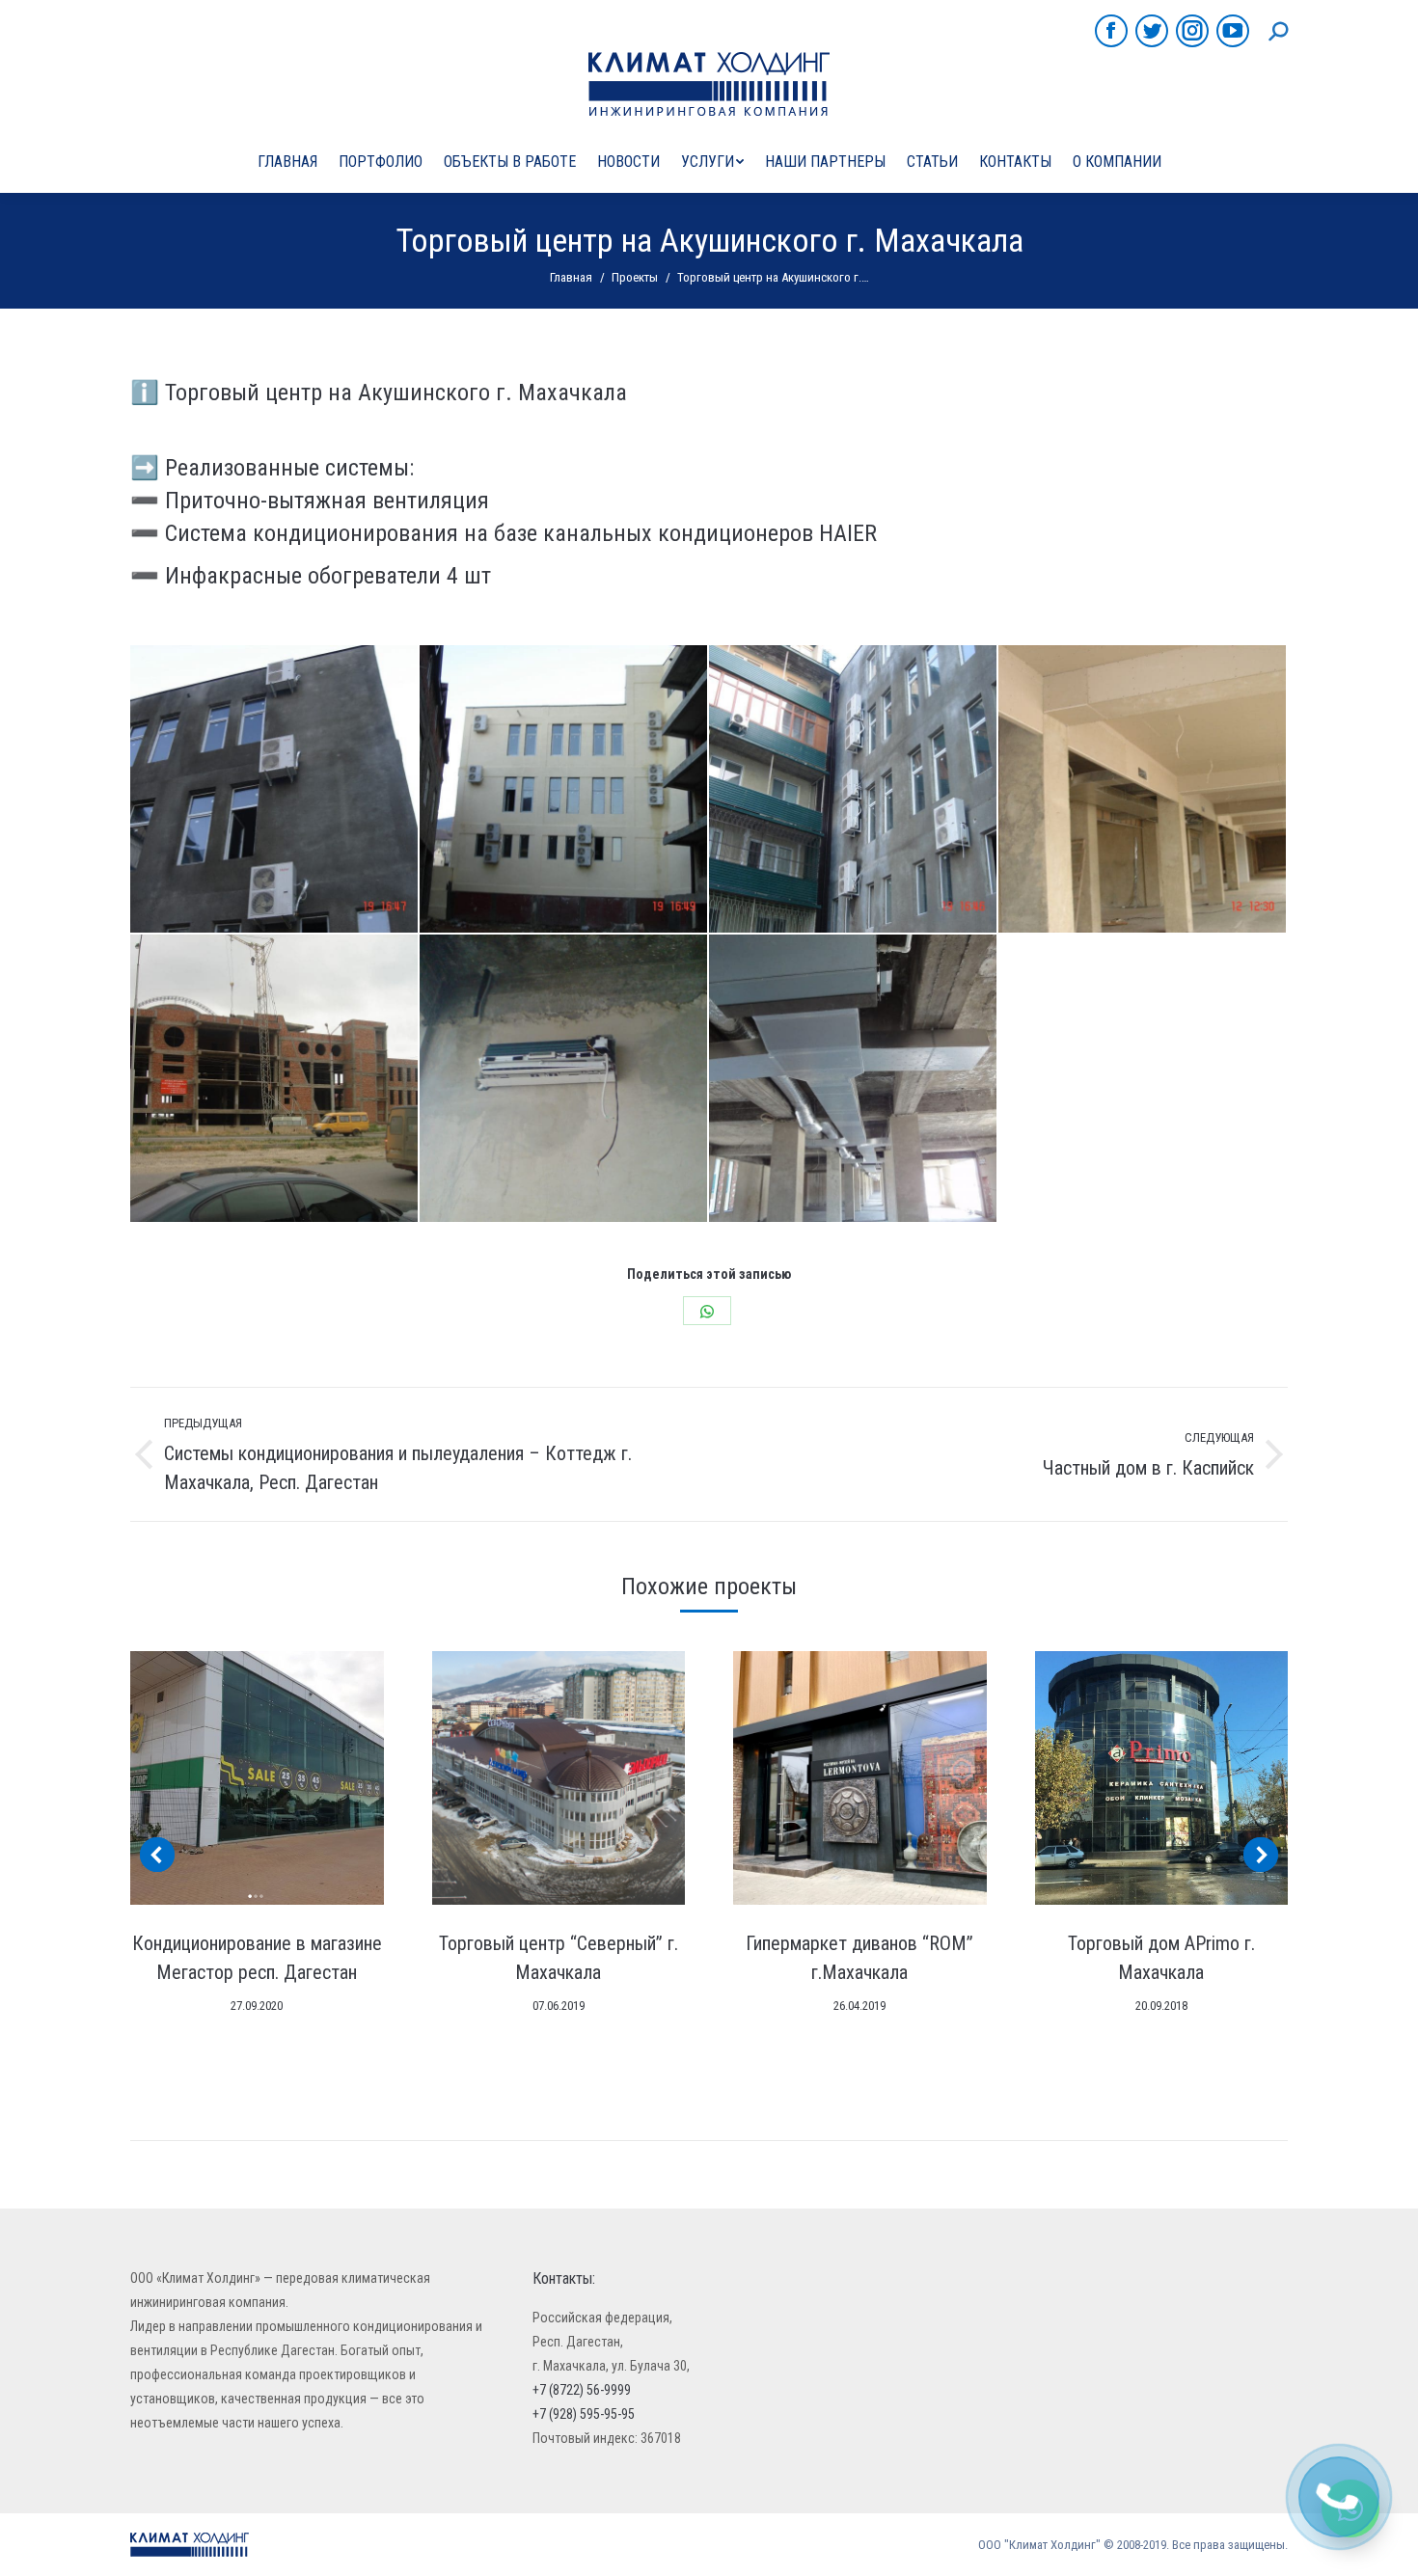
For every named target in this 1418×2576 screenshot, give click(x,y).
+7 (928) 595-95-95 (584, 2414)
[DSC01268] (564, 1079)
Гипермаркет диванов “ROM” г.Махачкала (859, 1958)
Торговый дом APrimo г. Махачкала (1161, 1958)
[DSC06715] (275, 1079)
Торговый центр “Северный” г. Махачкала (559, 1958)
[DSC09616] (275, 790)
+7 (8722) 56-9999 (582, 2390)
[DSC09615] (854, 790)
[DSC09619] (564, 790)
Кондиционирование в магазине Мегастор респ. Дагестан (257, 1958)
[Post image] (257, 1778)
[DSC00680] (854, 1079)
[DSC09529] (1143, 790)
